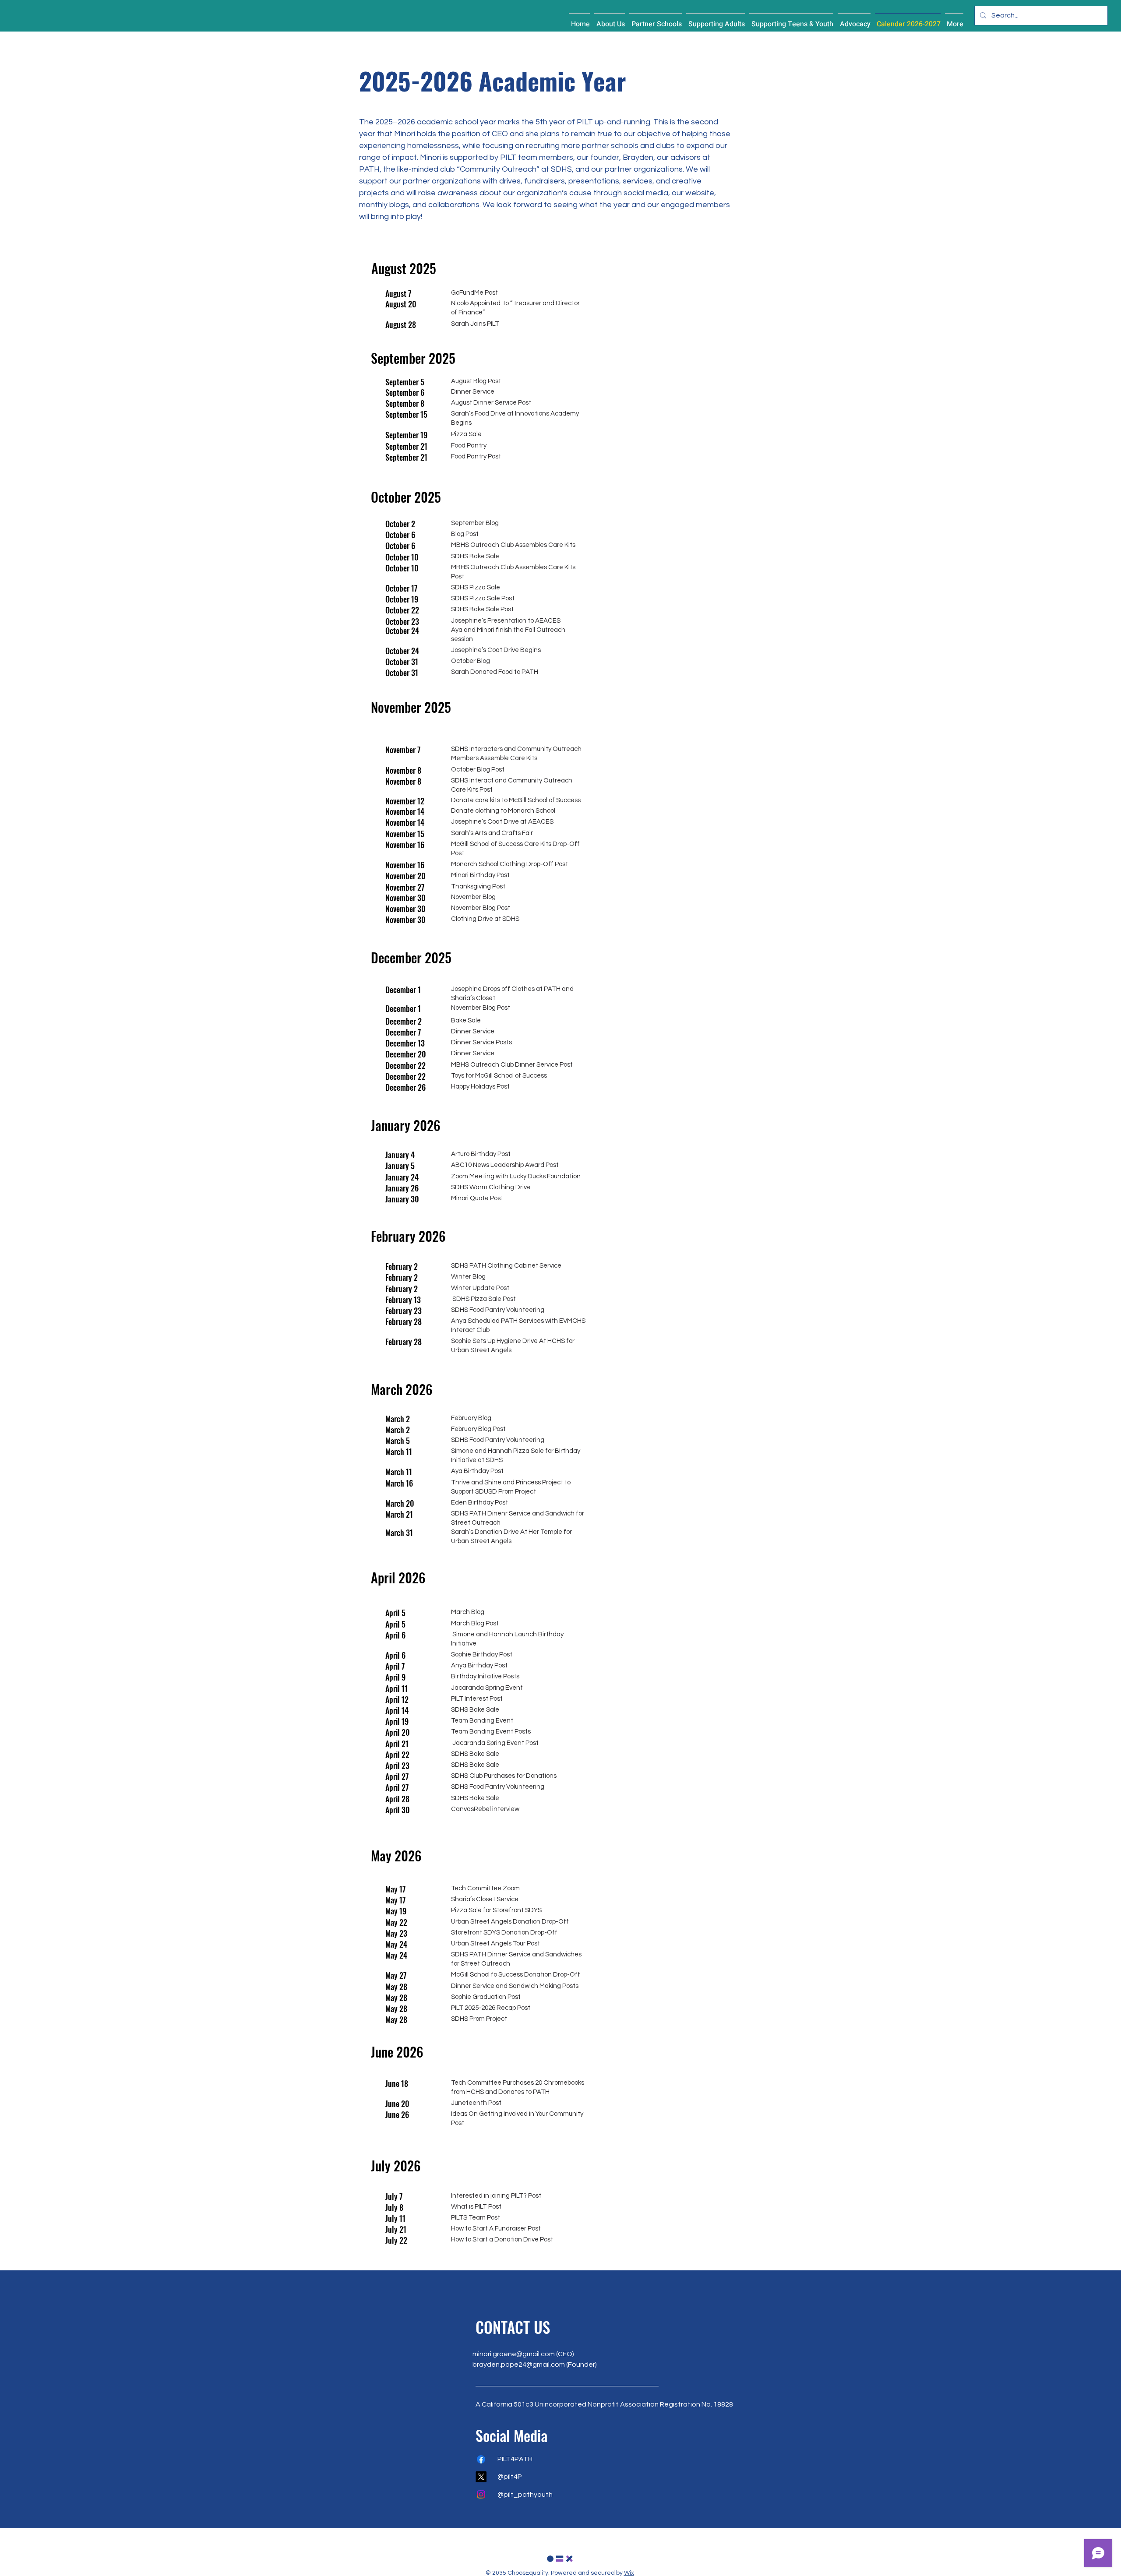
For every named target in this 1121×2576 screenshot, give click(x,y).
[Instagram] (481, 2494)
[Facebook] (481, 2459)
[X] (481, 2477)
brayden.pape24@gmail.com (519, 2365)
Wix (629, 2573)
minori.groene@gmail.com (514, 2354)
